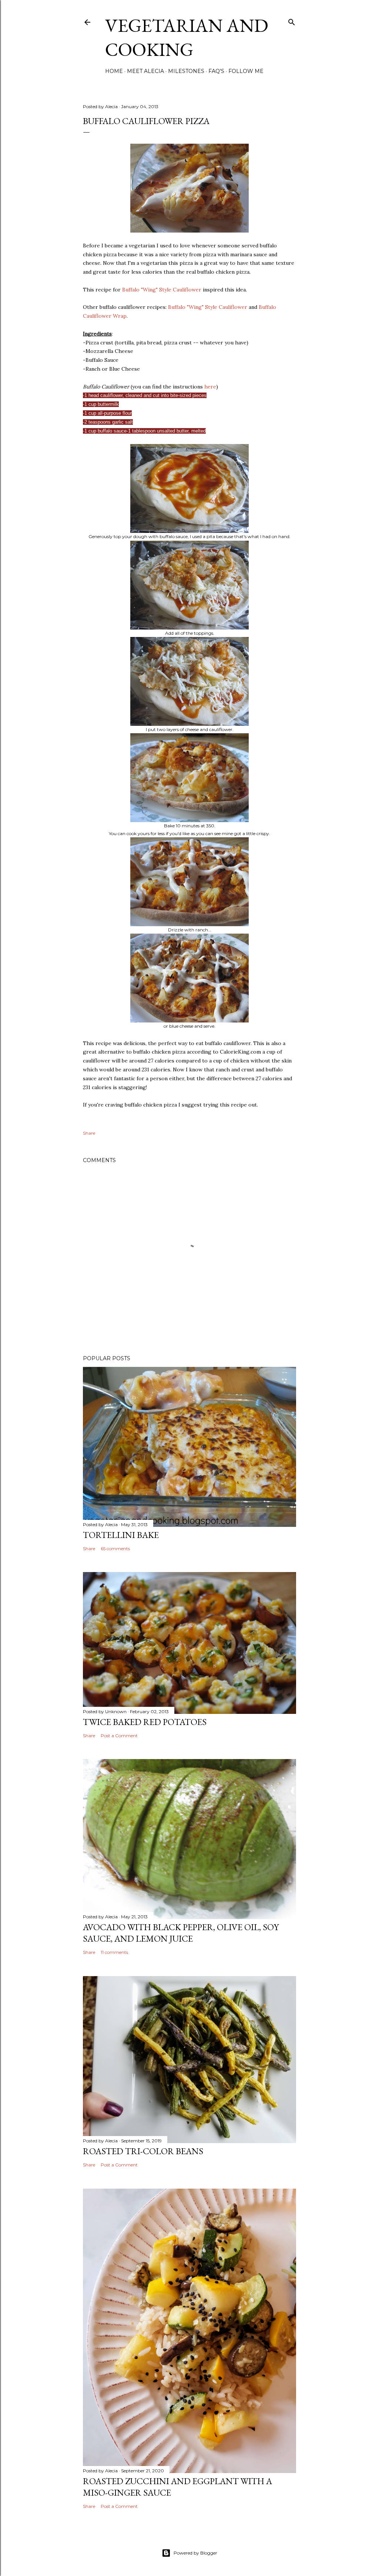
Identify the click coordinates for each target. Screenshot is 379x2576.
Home (114, 71)
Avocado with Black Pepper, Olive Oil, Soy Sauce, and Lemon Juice (181, 1933)
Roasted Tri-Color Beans (143, 2151)
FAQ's (216, 71)
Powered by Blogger (195, 2553)
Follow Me (246, 71)
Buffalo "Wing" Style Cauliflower (162, 290)
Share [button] (89, 1133)
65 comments (115, 1549)
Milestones (186, 71)
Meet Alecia (145, 71)
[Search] (292, 21)
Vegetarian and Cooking (187, 37)
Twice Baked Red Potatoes (145, 1722)
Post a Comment (119, 1736)
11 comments (114, 1952)
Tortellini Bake (121, 1535)
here (210, 387)
